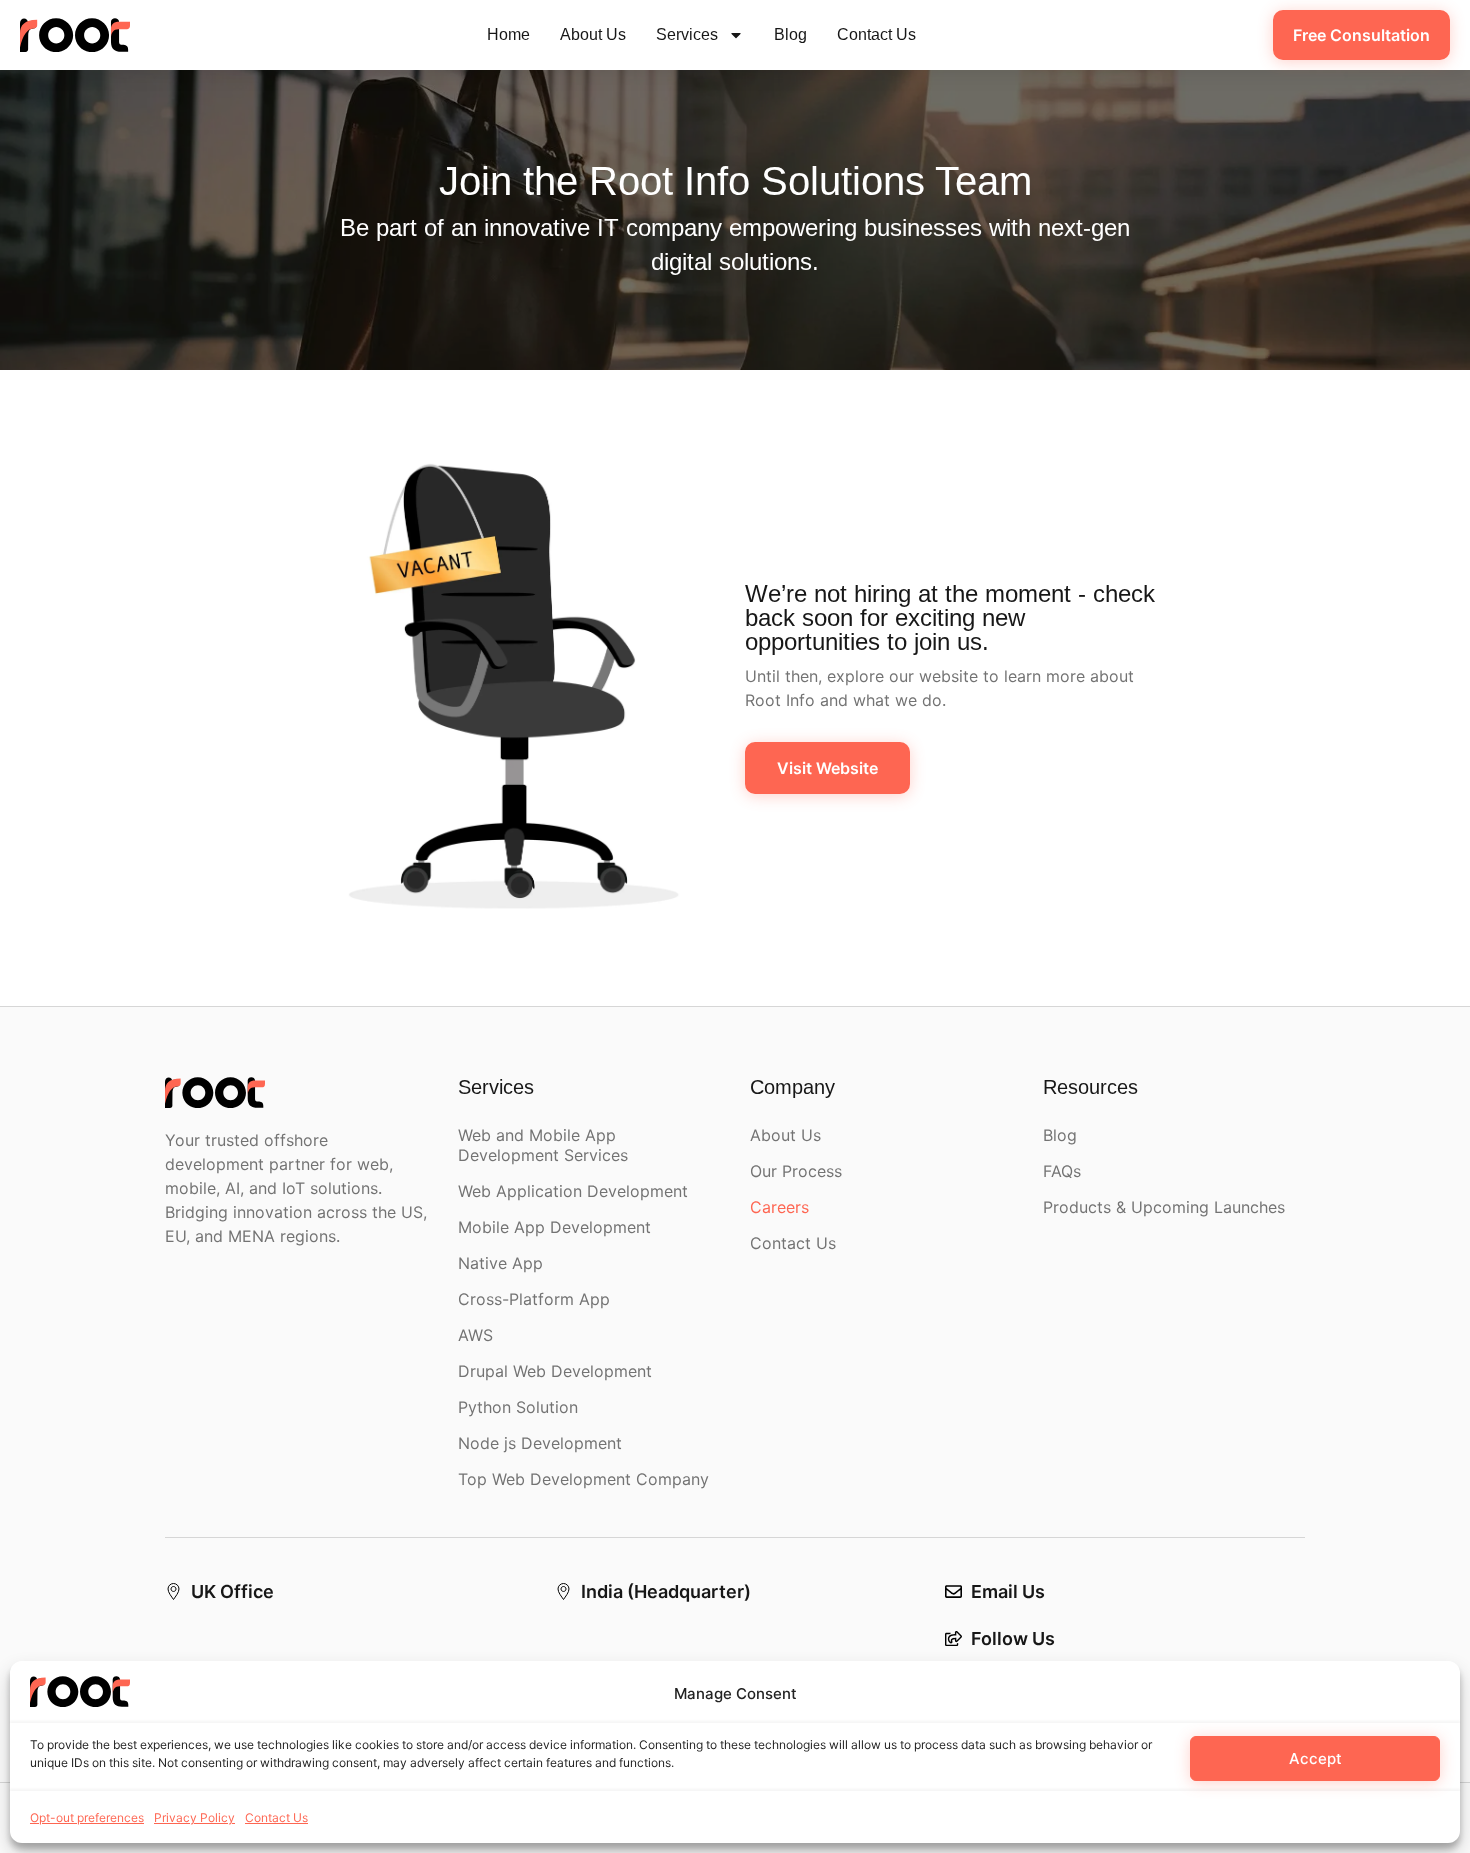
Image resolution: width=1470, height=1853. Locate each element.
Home (508, 34)
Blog (790, 34)
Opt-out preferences (87, 1817)
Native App (500, 1263)
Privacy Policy (194, 1817)
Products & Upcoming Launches (1164, 1207)
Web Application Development (573, 1191)
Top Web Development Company (583, 1479)
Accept (1315, 1758)
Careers (779, 1207)
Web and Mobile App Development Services (543, 1145)
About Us (593, 34)
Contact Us (276, 1817)
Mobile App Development (554, 1227)
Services (687, 34)
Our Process (796, 1171)
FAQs (1062, 1171)
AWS (475, 1335)
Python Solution (518, 1407)
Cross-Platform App (534, 1299)
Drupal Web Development (555, 1371)
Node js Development (540, 1443)
